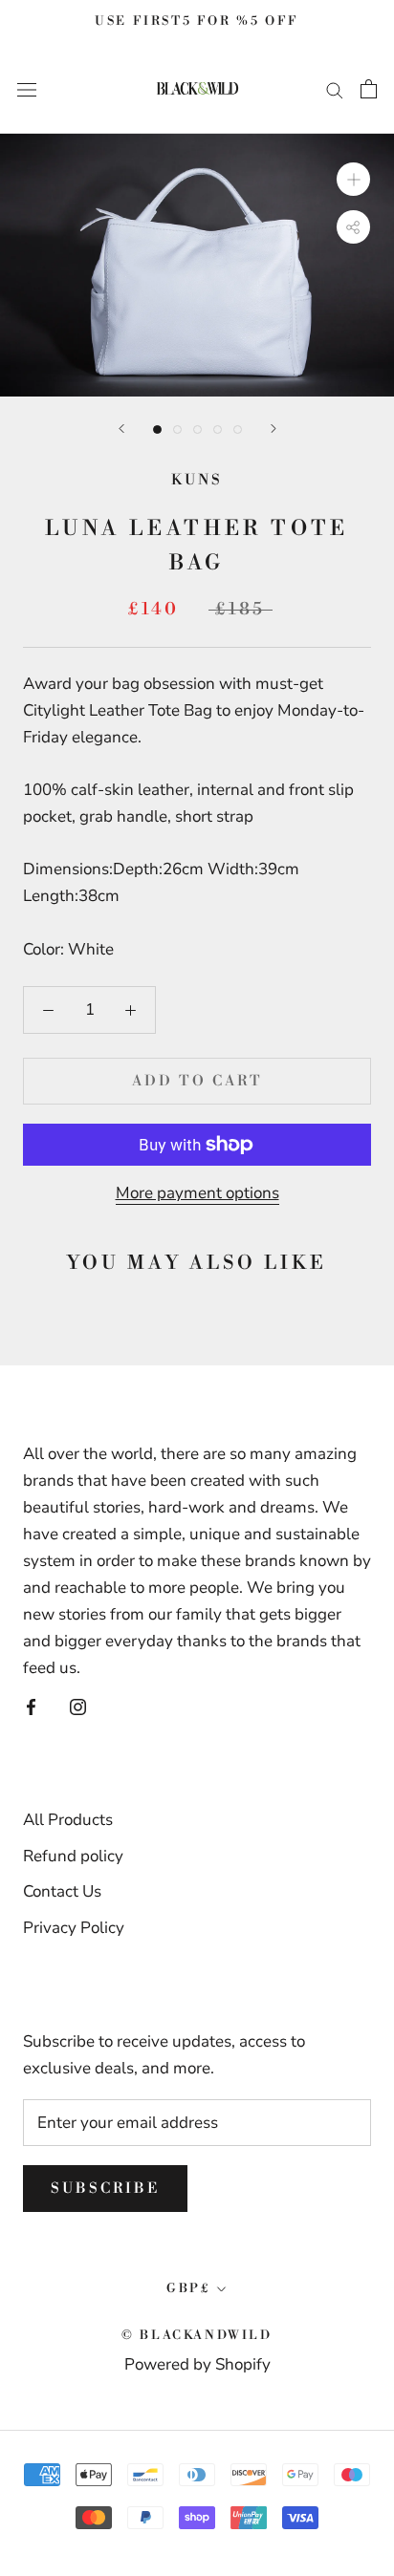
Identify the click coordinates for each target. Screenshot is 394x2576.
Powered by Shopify (197, 2364)
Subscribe (105, 2189)
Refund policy (73, 1856)
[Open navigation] (27, 88)
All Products (68, 1820)
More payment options (197, 1193)
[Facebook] (31, 1707)
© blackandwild (197, 2335)
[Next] (274, 429)
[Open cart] (369, 89)
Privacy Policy (74, 1928)
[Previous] (121, 429)
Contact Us (62, 1891)
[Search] (335, 89)
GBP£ (188, 2288)
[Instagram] (78, 1707)
